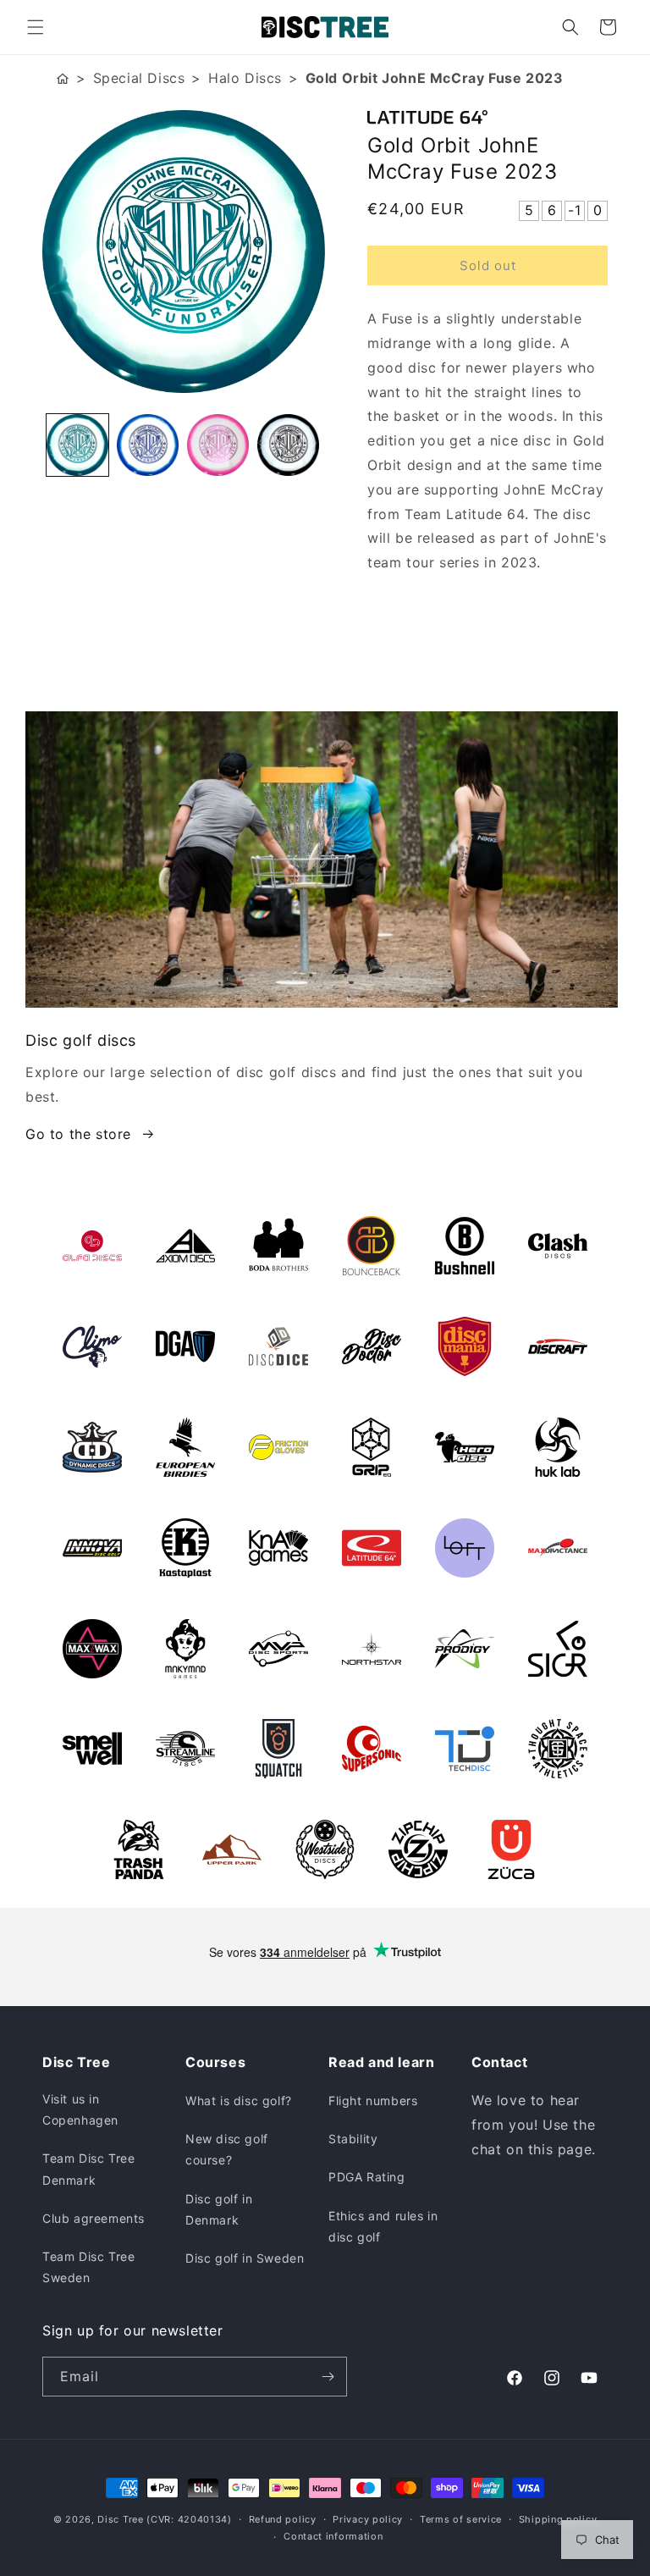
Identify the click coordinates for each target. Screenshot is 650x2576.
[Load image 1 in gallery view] (77, 445)
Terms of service (461, 2519)
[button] (36, 27)
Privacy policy (368, 2519)
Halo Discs (245, 78)
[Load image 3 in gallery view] (218, 445)
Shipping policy (558, 2519)
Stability (353, 2139)
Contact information (333, 2536)
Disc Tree (120, 2519)
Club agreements (94, 2218)
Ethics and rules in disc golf (383, 2226)
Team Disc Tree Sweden (88, 2267)
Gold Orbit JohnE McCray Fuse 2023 (435, 78)
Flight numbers (373, 2101)
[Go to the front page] (63, 78)
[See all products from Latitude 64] (487, 117)
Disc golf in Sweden (245, 2258)
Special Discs (139, 78)
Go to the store (78, 1134)
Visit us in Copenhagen (80, 2109)
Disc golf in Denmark (219, 2209)
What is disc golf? (239, 2101)
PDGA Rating (367, 2177)
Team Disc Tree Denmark (88, 2169)
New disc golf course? (227, 2149)
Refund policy (283, 2519)
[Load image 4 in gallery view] (288, 445)
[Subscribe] (328, 2377)
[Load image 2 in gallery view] (148, 445)
